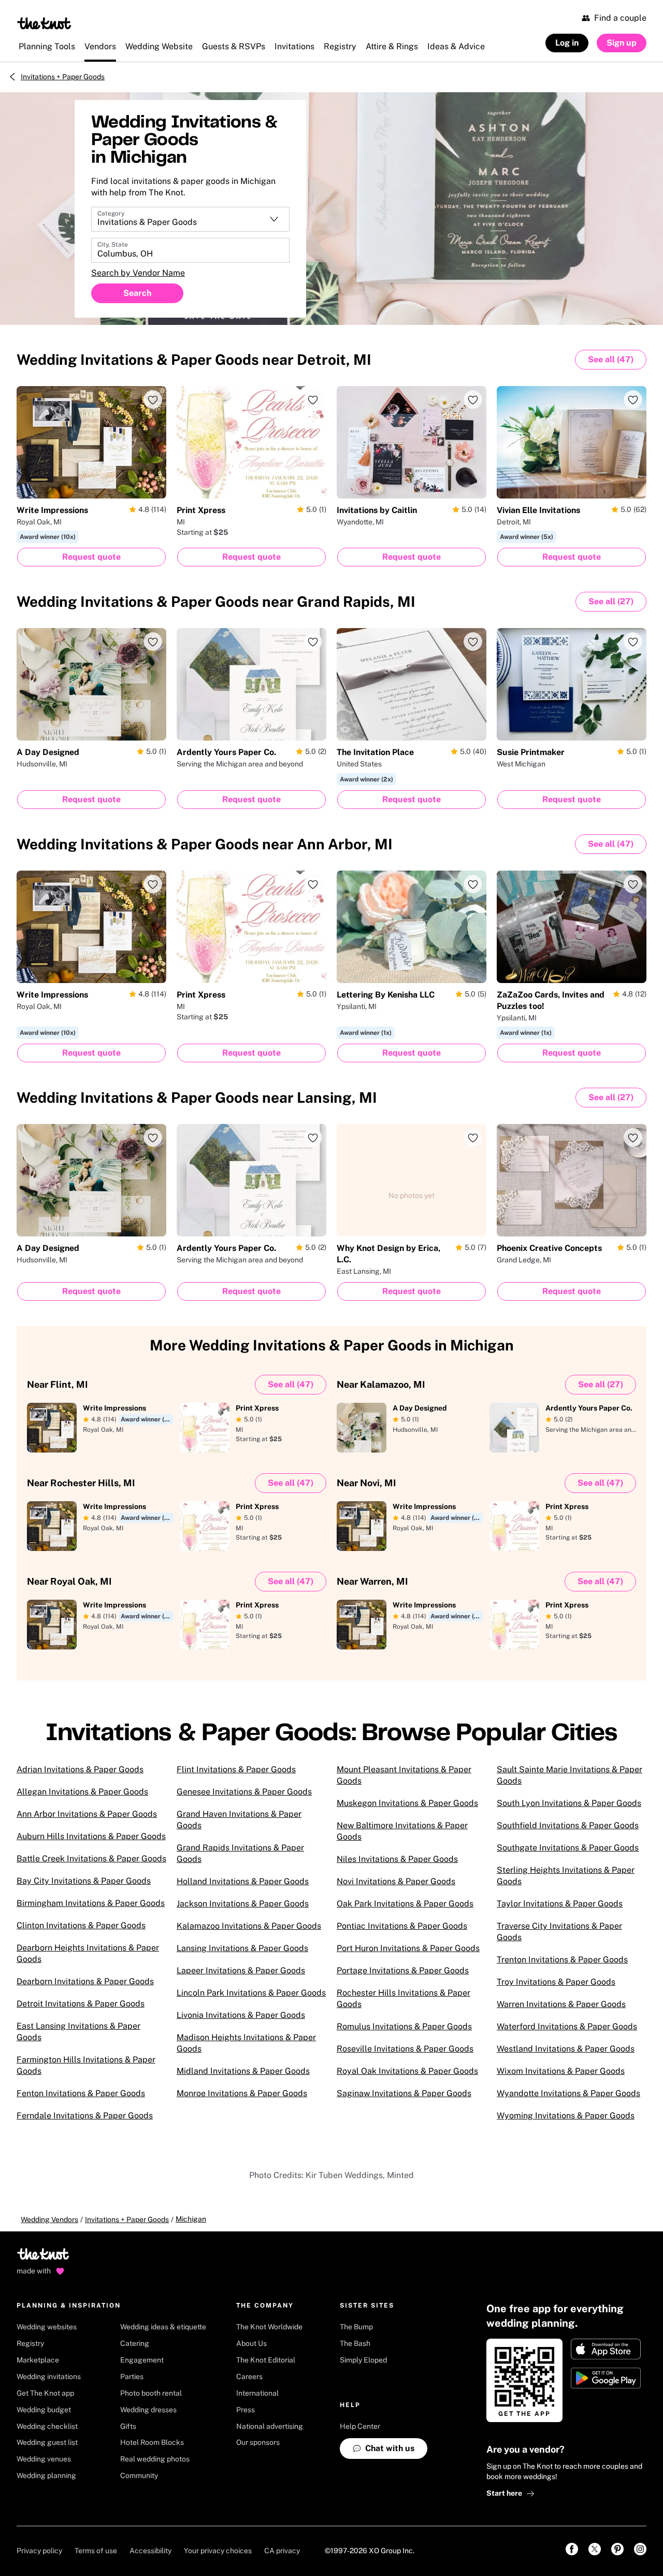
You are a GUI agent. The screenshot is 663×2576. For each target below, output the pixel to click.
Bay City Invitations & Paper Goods (84, 1881)
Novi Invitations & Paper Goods (396, 1881)
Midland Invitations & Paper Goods (243, 2071)
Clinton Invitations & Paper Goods (81, 1925)
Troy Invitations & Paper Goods (556, 1982)
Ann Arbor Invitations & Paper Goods (87, 1814)
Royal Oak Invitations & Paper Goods (407, 2071)
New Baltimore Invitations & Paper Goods (402, 1831)
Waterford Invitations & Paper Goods (567, 2026)
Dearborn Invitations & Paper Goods (85, 1981)
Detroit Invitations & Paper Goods (81, 2004)
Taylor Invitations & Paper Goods (560, 1904)
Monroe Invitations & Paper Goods (242, 2093)
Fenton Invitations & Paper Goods (81, 2093)
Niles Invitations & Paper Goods (397, 1859)
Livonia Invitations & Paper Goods (241, 2015)
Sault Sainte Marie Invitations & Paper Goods (570, 1775)
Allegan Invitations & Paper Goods (82, 1792)
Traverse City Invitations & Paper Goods (559, 1932)
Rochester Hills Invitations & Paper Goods (403, 1998)
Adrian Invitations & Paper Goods (80, 1769)
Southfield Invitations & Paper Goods (568, 1825)
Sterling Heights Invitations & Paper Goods (566, 1876)
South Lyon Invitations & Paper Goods (569, 1803)
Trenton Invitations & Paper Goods (562, 1960)
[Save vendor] (153, 400)
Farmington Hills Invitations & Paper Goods (86, 2065)
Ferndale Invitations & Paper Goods (85, 2116)
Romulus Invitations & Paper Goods (404, 2026)
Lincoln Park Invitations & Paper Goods (251, 1993)
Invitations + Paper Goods (63, 77)
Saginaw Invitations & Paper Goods (404, 2093)
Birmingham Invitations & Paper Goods (91, 1903)
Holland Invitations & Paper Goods (243, 1881)
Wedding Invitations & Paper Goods (194, 359)
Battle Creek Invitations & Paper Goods (91, 1859)
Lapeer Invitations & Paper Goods (241, 1970)
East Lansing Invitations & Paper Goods (78, 2032)
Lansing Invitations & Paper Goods (242, 1948)
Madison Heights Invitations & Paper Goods (246, 2043)
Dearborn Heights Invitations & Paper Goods (88, 1953)
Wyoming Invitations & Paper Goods (566, 2116)
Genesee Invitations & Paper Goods (244, 1792)
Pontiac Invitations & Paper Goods (402, 1926)
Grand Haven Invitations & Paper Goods (239, 1820)
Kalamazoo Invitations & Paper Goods (249, 1926)
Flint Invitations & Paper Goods (236, 1769)
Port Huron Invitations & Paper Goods (408, 1948)
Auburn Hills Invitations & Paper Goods (91, 1836)
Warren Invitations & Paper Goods (561, 2004)
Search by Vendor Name (138, 273)
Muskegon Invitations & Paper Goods (407, 1803)
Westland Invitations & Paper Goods (566, 2049)
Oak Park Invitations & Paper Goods (405, 1904)
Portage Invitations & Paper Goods (403, 1970)
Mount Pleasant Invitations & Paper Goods (404, 1775)
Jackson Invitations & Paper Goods (243, 1904)
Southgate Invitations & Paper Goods (568, 1848)
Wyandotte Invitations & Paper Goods (568, 2093)
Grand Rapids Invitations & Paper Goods (240, 1853)
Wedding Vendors (49, 2219)
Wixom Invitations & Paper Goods (561, 2071)
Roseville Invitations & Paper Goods (405, 2049)
